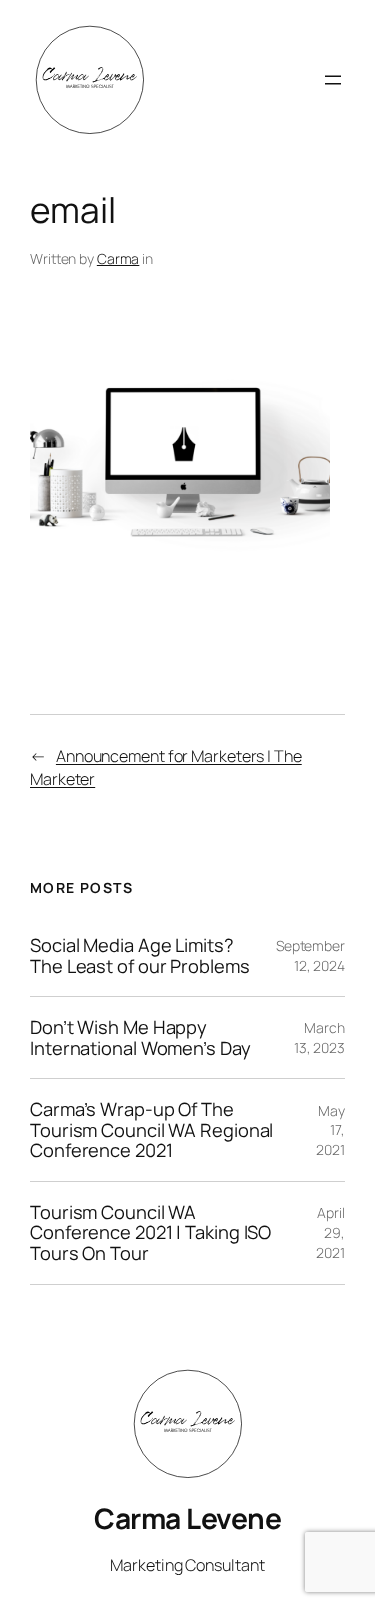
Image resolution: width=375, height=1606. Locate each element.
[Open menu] (333, 80)
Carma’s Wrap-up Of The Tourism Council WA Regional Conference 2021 (151, 1130)
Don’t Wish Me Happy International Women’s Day (140, 1037)
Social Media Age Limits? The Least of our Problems (140, 955)
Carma (118, 258)
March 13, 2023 (319, 1037)
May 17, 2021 (330, 1130)
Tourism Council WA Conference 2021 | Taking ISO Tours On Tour (150, 1233)
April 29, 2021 (330, 1232)
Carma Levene (187, 1518)
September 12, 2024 (310, 955)
